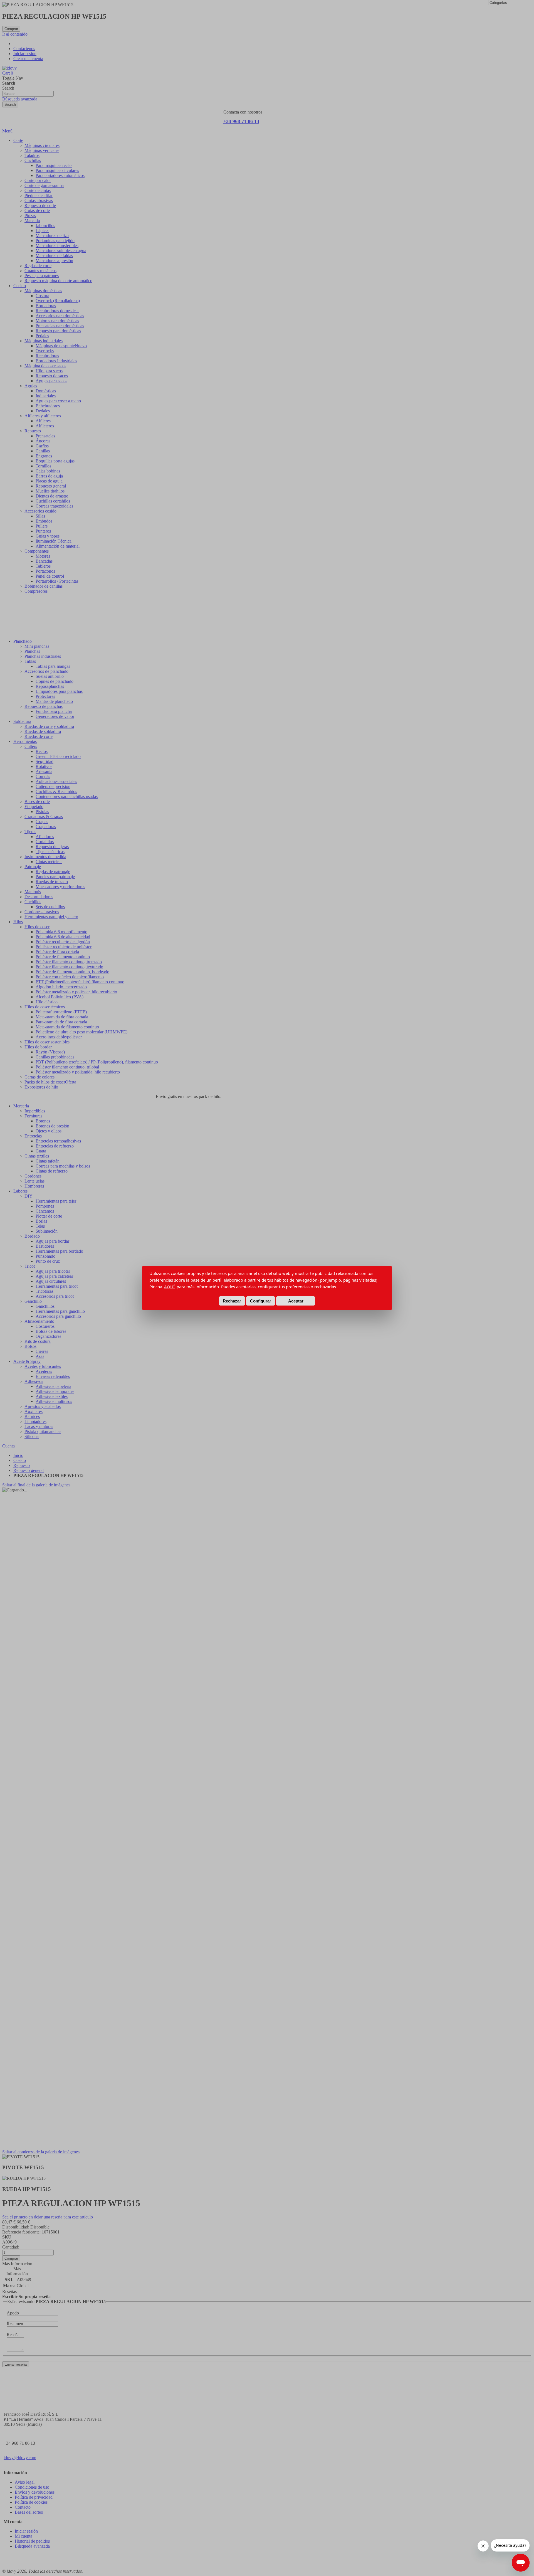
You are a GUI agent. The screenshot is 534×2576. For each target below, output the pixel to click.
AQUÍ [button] (169, 1287)
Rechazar (232, 1301)
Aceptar (296, 1301)
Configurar (261, 1301)
